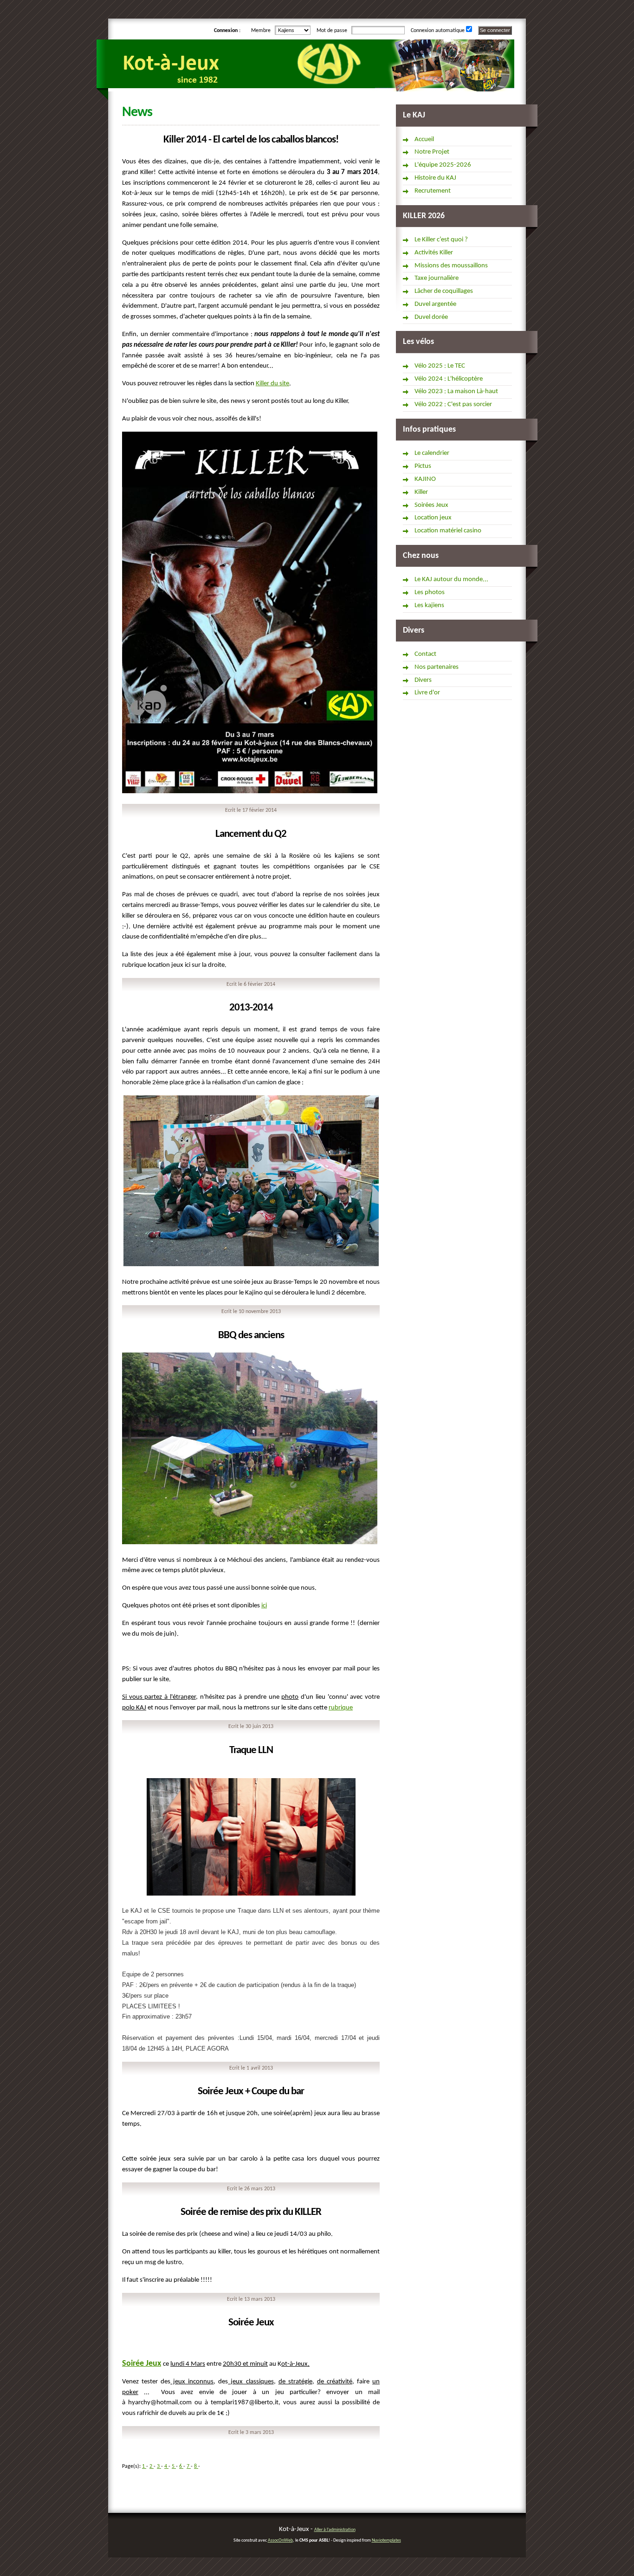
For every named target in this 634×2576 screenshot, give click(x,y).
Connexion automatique (438, 31)
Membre (262, 31)
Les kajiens (429, 605)
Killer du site (272, 384)
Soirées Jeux (431, 505)
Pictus (423, 466)
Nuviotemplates (386, 2540)
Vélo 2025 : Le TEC (440, 366)
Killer (421, 492)
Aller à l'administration (335, 2530)
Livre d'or (427, 693)
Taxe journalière (437, 278)
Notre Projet (432, 152)
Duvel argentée (435, 304)
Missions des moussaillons (451, 266)
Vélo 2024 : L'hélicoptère (449, 379)
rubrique (341, 1708)
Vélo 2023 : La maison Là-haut (456, 392)
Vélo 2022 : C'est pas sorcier (453, 405)
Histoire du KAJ (435, 178)
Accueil (424, 139)
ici (264, 1606)
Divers (423, 680)
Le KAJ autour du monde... (451, 579)
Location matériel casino (448, 531)
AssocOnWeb (280, 2540)
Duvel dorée (431, 317)
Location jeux (433, 518)
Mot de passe (333, 31)
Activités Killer (434, 253)
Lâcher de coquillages (444, 291)
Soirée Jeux (142, 2364)
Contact (425, 654)
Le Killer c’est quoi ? (441, 240)
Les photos (430, 592)
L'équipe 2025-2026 (443, 165)
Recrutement (433, 191)
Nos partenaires (437, 667)
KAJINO (425, 479)
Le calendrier (432, 453)
